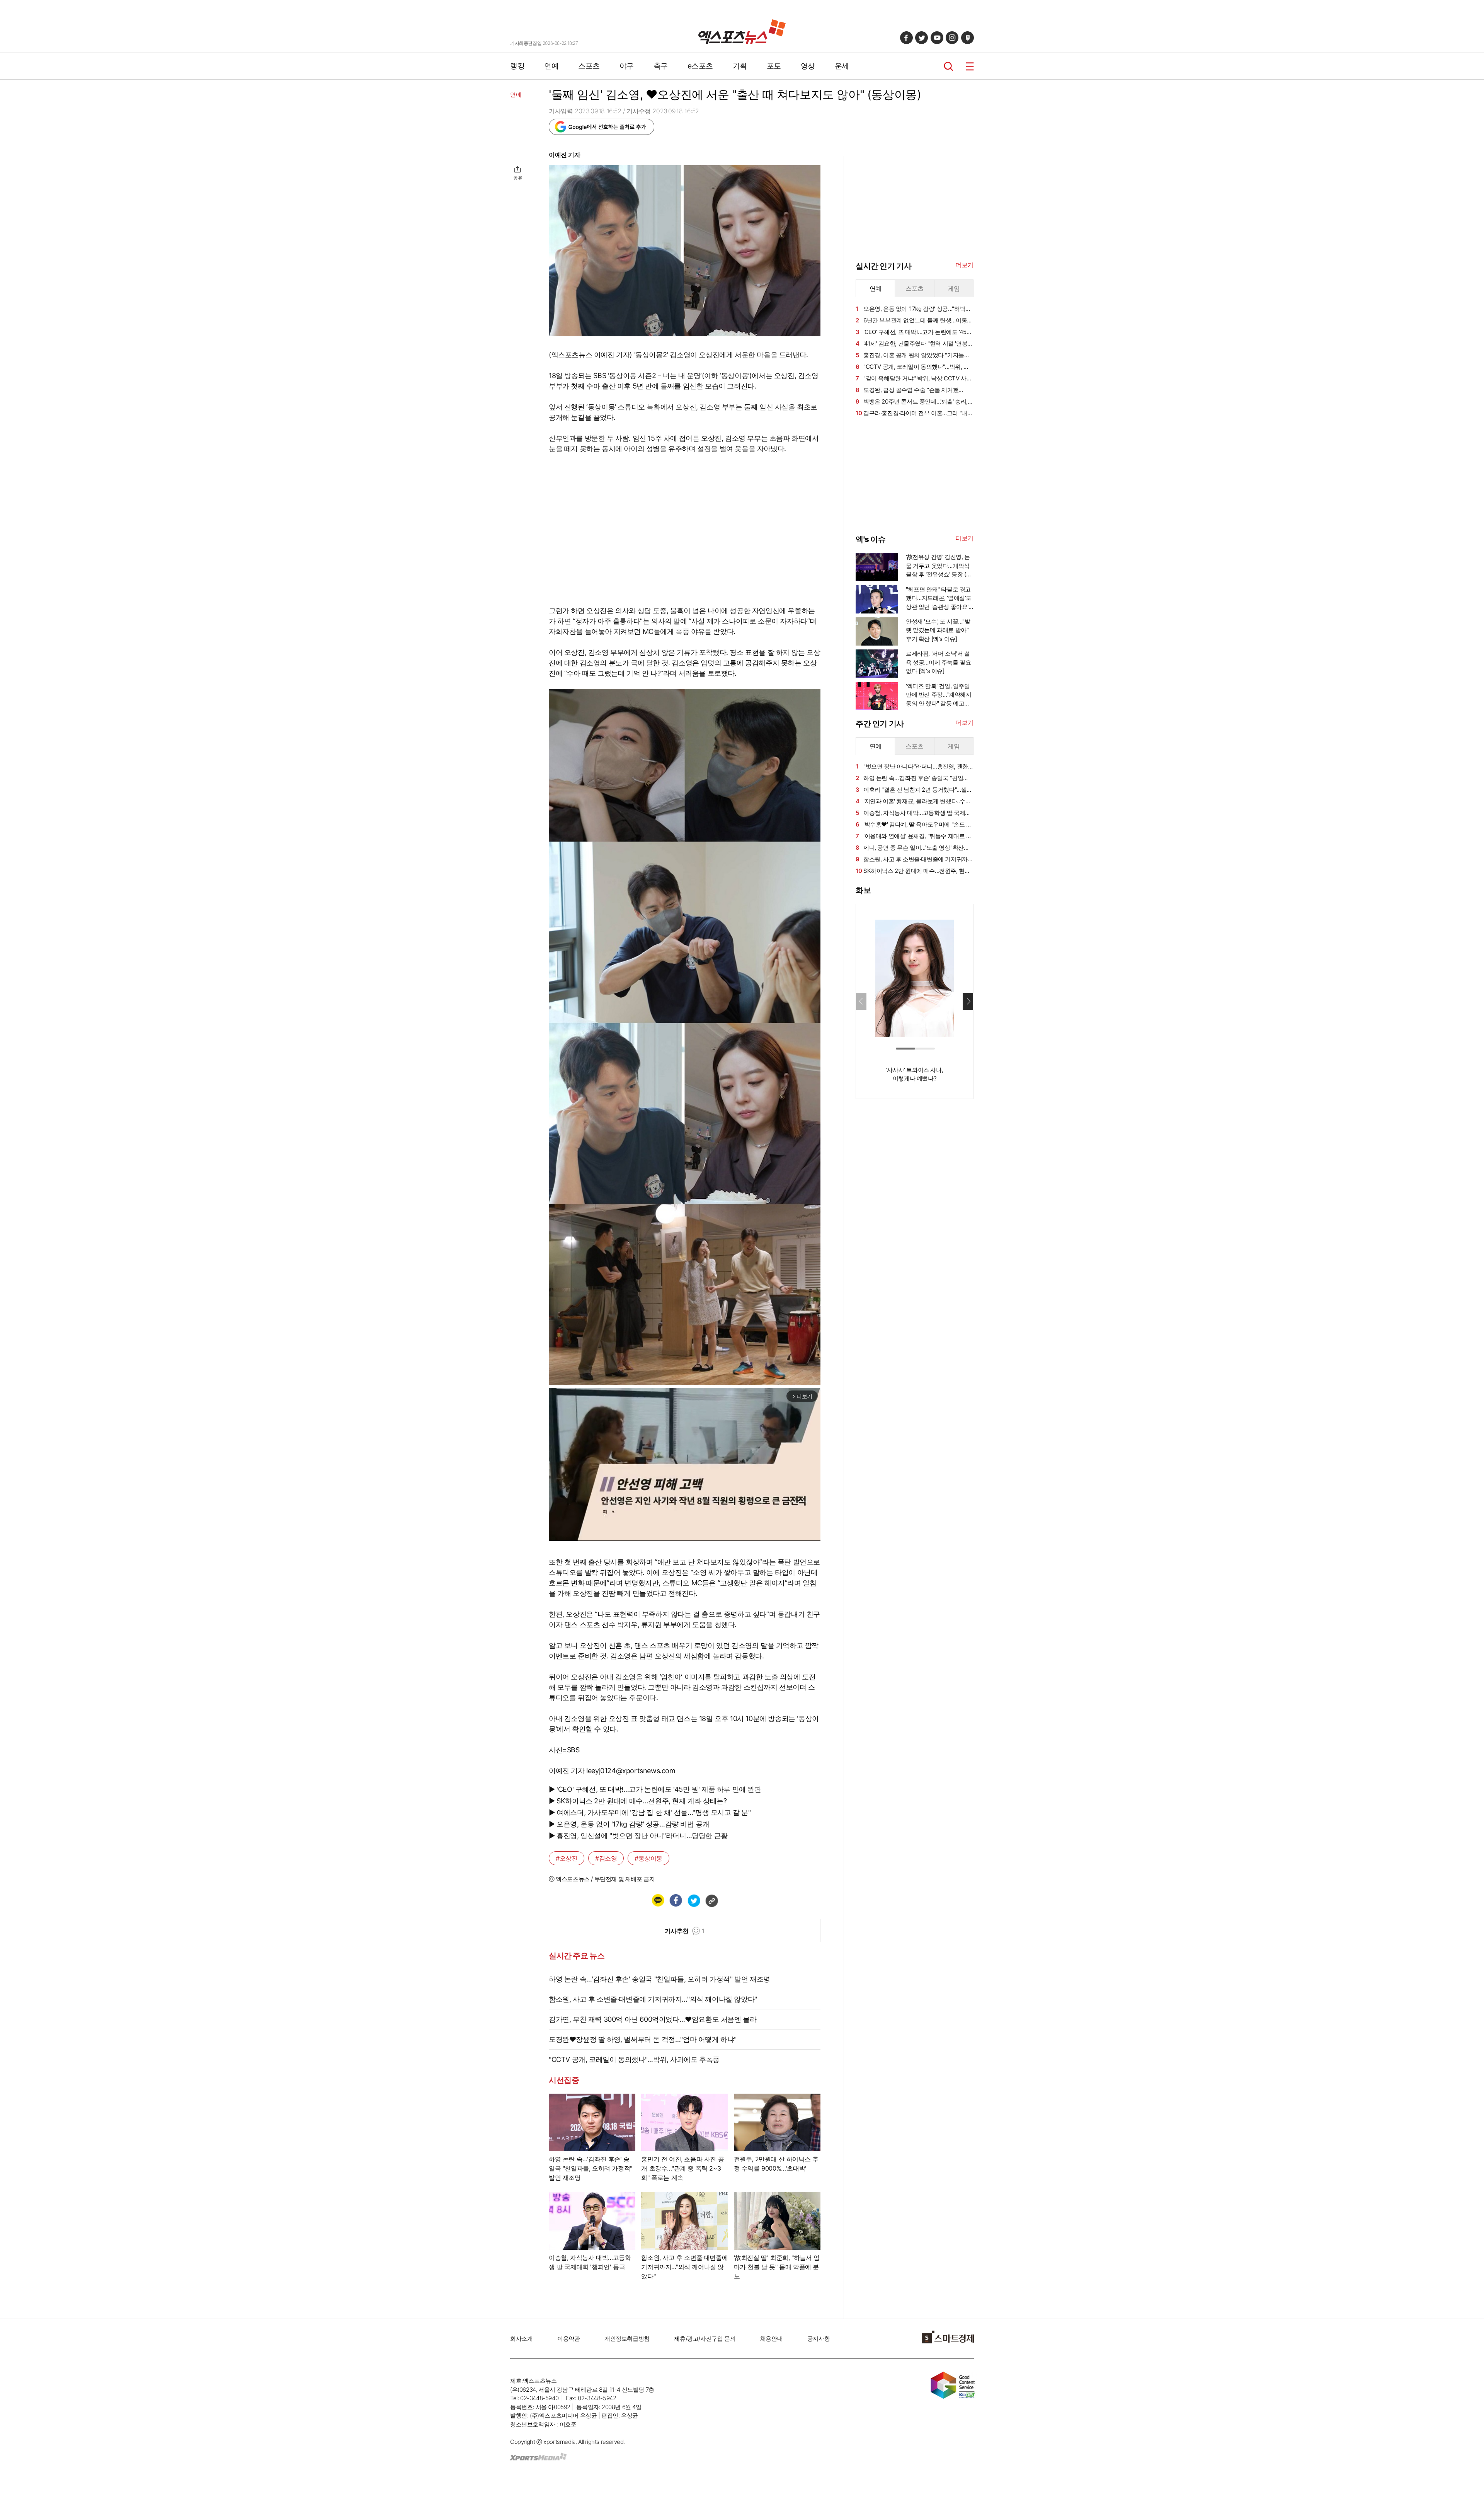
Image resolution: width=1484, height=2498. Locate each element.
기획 (740, 66)
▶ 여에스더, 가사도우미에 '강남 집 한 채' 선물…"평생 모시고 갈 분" (650, 1812)
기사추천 (685, 1931)
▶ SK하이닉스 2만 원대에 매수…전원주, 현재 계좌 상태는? (638, 1801)
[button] (968, 1001)
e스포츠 (700, 66)
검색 (949, 66)
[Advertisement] (471, 266)
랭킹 (517, 66)
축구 (661, 66)
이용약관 (568, 2339)
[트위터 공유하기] (694, 1900)
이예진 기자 (565, 155)
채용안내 (771, 2339)
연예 (551, 66)
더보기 (964, 265)
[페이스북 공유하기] (676, 1900)
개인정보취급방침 (627, 2339)
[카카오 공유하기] (658, 1900)
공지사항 (819, 2339)
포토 (774, 66)
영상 (808, 66)
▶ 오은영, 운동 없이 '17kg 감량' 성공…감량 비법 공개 (629, 1824)
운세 (842, 66)
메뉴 (970, 66)
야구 (627, 66)
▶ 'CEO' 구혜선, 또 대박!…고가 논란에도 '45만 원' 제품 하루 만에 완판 (655, 1789)
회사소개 (521, 2339)
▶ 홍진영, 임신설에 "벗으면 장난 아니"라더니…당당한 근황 (638, 1836)
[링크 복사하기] (711, 1900)
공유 (518, 178)
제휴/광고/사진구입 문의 (705, 2339)
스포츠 (589, 66)
